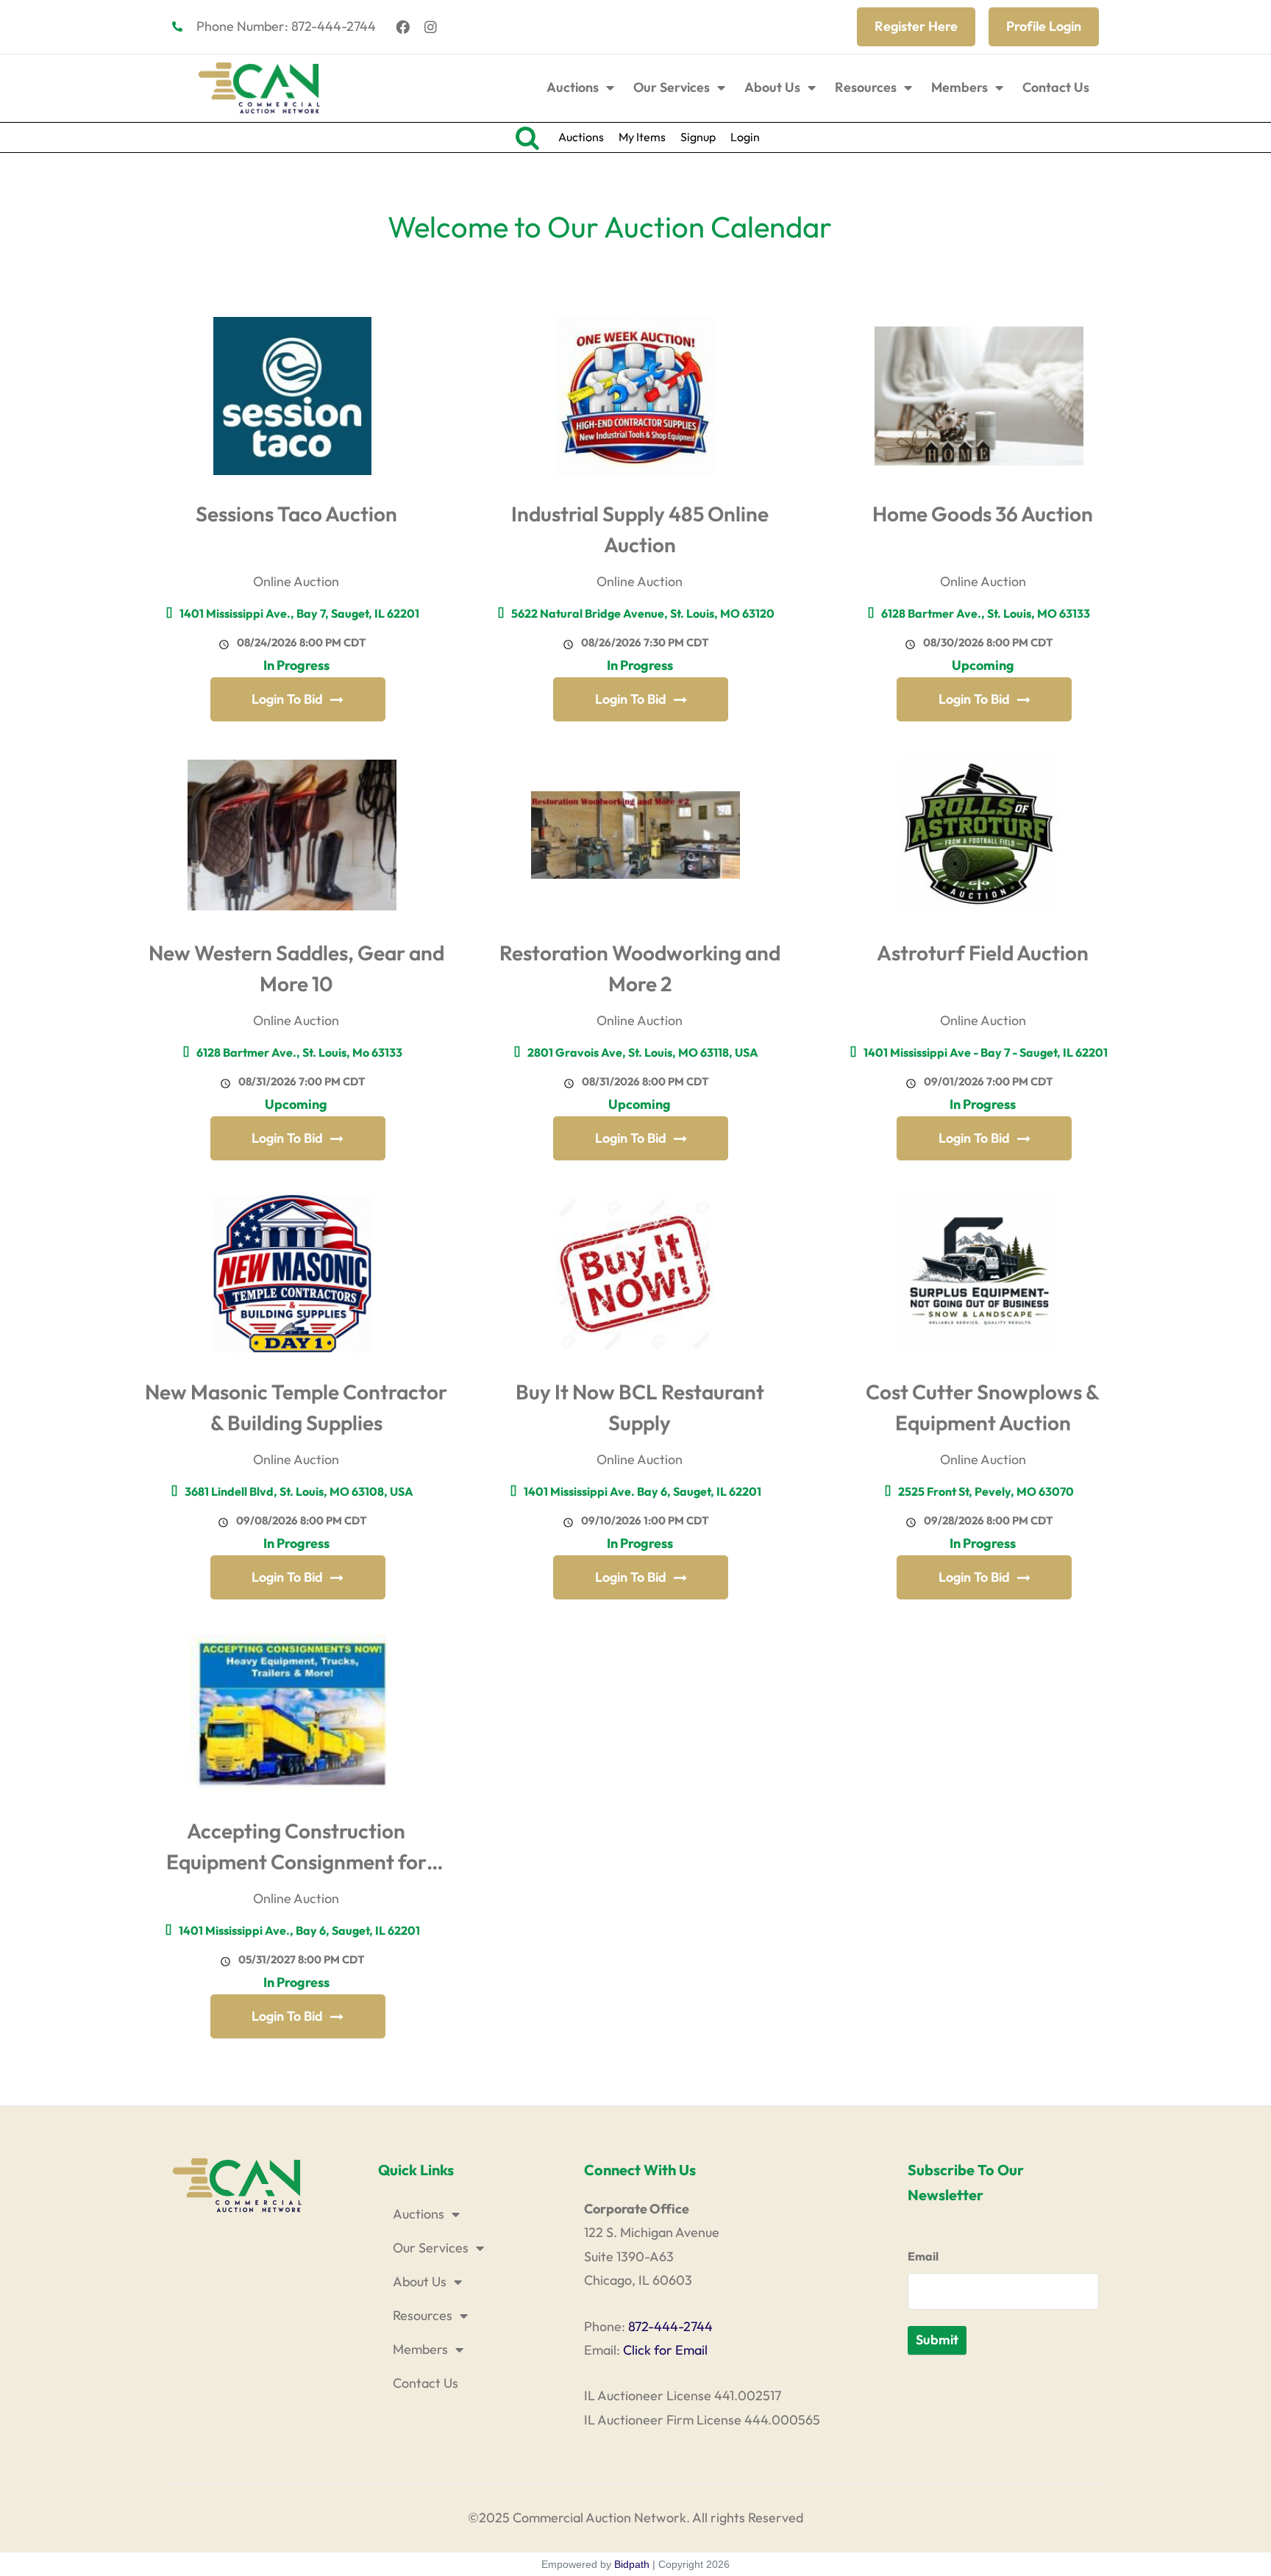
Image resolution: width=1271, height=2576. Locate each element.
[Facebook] (403, 26)
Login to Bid (287, 699)
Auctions (573, 87)
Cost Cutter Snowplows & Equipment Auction (983, 1407)
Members (960, 87)
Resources (866, 87)
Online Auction (296, 581)
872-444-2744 (670, 2326)
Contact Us (1056, 87)
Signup (698, 137)
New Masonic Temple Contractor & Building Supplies (296, 1407)
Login (745, 137)
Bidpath (632, 2564)
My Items (642, 137)
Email (923, 2256)
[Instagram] (431, 26)
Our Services (672, 87)
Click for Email (665, 2350)
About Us (772, 87)
